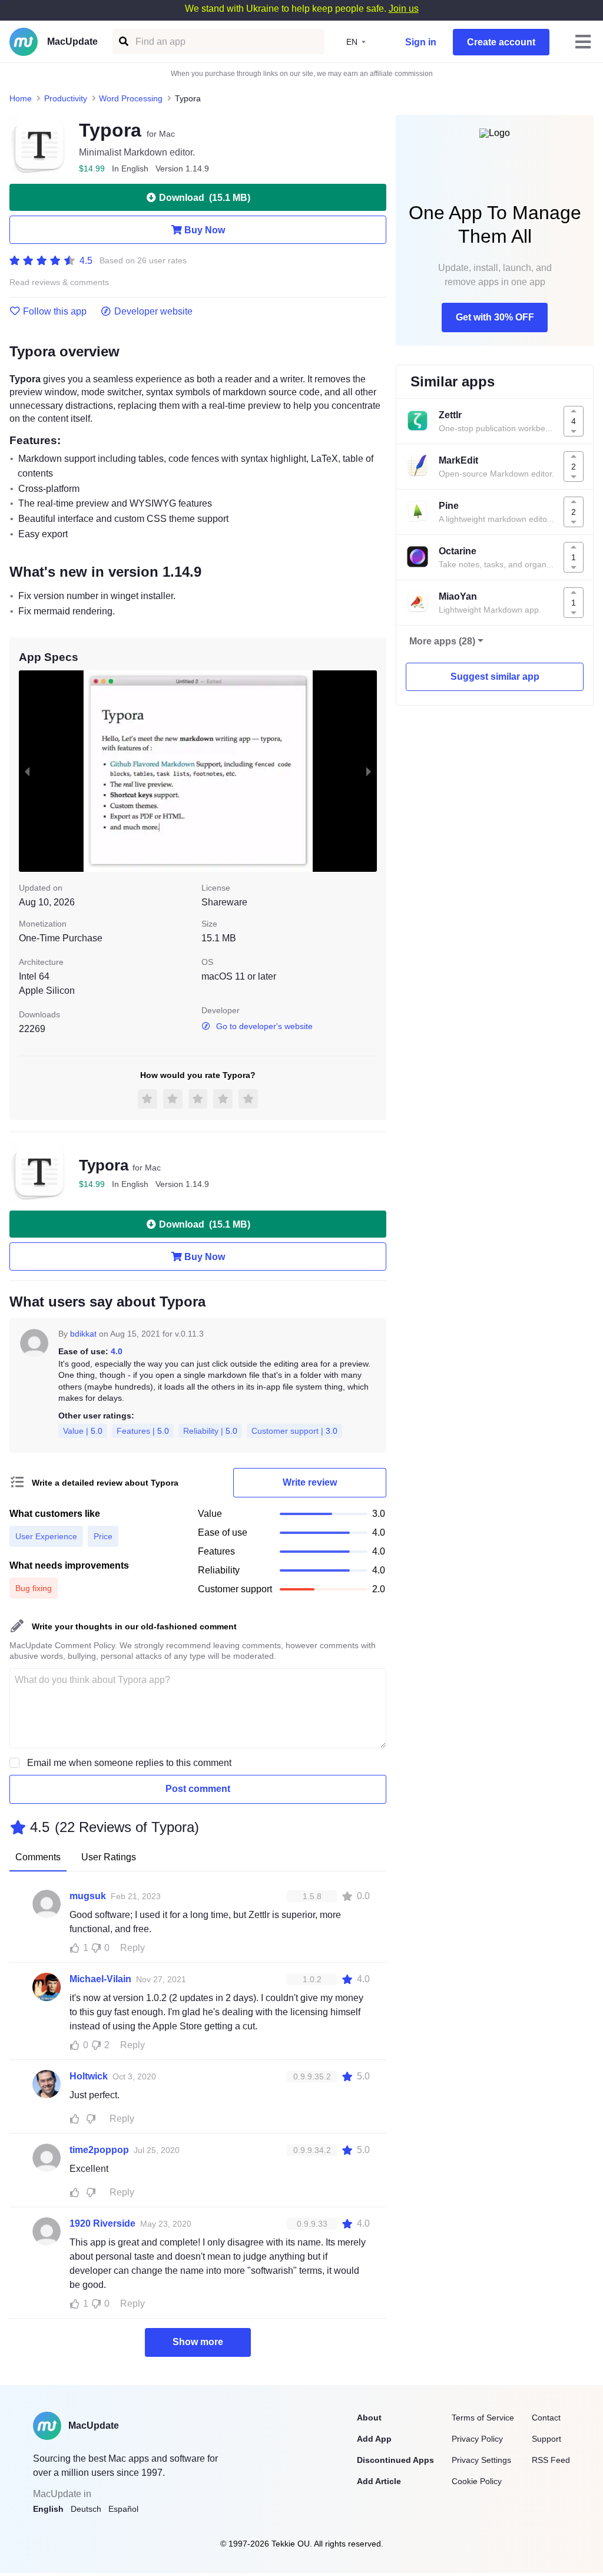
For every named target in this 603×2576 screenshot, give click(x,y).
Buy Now (205, 230)
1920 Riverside (102, 2223)
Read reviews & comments (59, 282)
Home (21, 98)
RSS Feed (551, 2460)
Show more (198, 2342)
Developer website (153, 312)
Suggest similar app (495, 677)
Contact (546, 2418)
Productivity (66, 98)
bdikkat (83, 1334)
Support (546, 2439)
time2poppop (99, 2150)
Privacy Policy (477, 2439)
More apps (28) (442, 641)
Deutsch (86, 2509)
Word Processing (131, 98)
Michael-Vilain (100, 1979)
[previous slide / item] (27, 771)
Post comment (198, 1789)
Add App (374, 2439)
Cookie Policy (477, 2481)
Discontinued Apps (395, 2460)
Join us (404, 9)
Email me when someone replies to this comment (129, 1763)
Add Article (379, 2481)
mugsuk (88, 1896)
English (48, 2509)
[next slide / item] (369, 771)
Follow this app (55, 312)
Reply (132, 1948)
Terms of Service (483, 2418)
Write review (310, 1482)
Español (123, 2509)
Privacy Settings (481, 2460)
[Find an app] (123, 42)
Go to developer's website (264, 1026)
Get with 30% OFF (495, 317)
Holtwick (89, 2076)
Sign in (421, 42)
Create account (501, 42)
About (369, 2418)
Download (205, 198)
